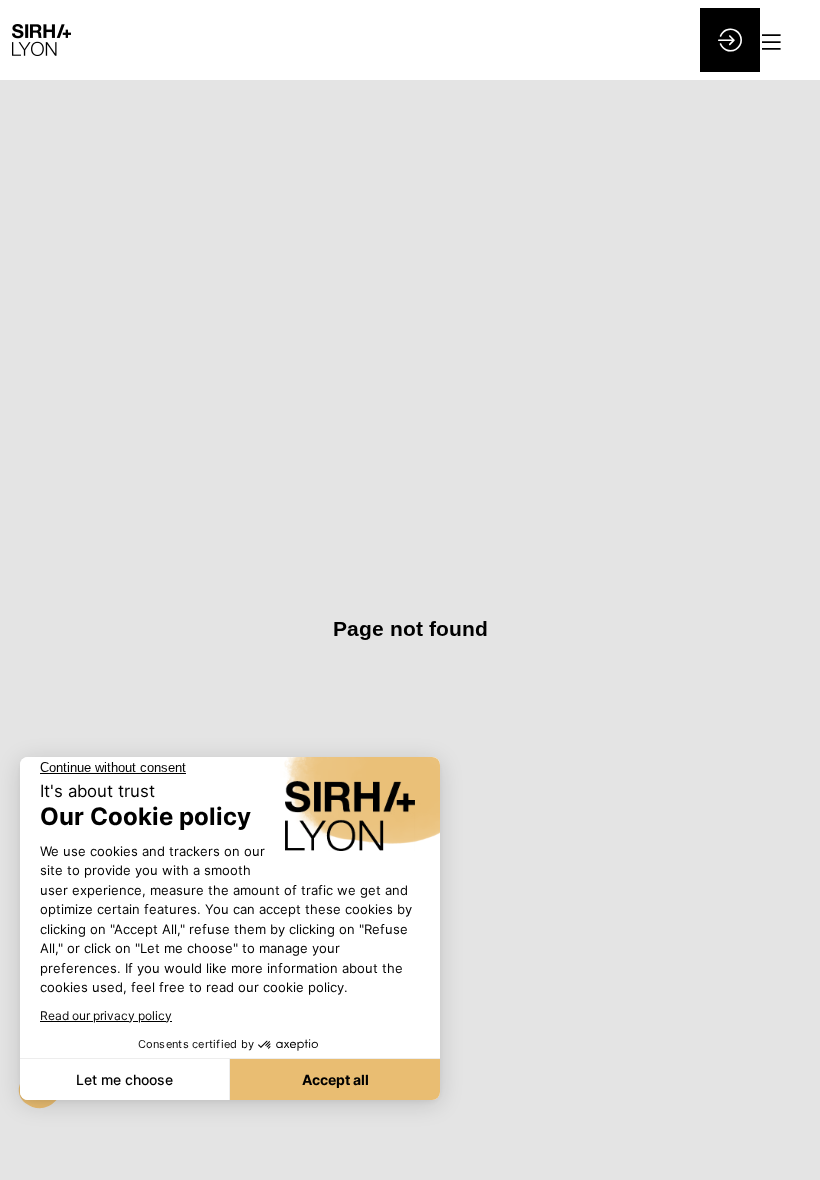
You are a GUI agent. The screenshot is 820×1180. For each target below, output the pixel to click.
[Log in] (730, 40)
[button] (783, 42)
